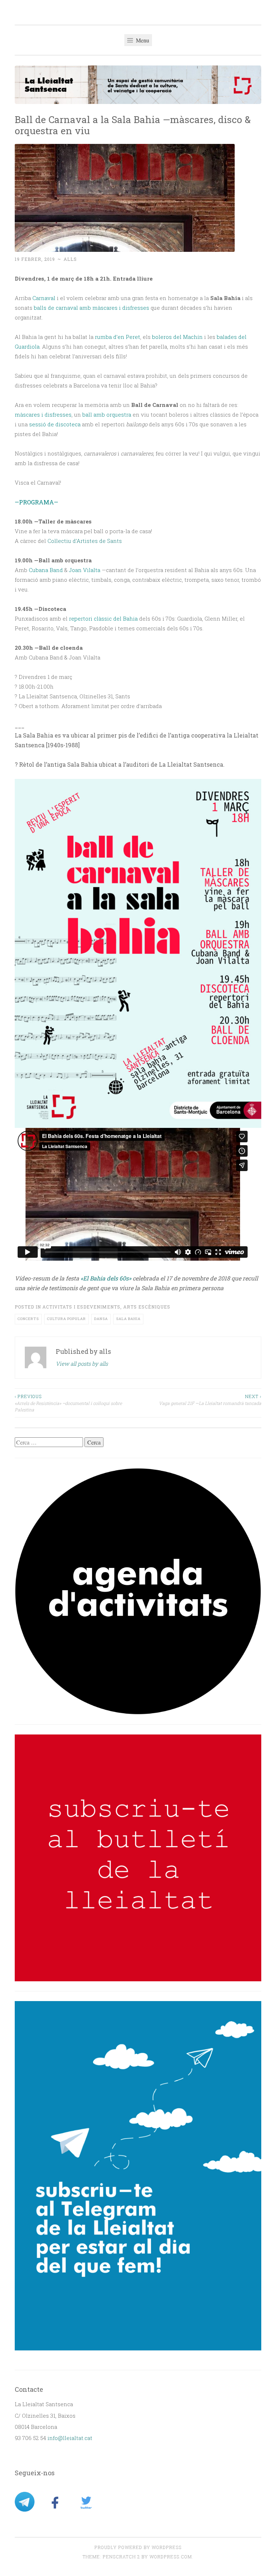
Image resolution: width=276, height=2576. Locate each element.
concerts (28, 1319)
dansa (101, 1319)
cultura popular (66, 1319)
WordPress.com (171, 2557)
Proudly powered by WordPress (138, 2547)
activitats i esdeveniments (81, 1307)
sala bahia (128, 1319)
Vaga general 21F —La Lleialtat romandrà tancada (210, 1400)
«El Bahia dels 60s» (106, 1278)
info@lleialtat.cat (70, 2438)
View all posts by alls (82, 1364)
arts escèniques (147, 1307)
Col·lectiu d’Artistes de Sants (85, 541)
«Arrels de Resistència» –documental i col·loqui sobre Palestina (68, 1403)
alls (70, 259)
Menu (142, 40)
